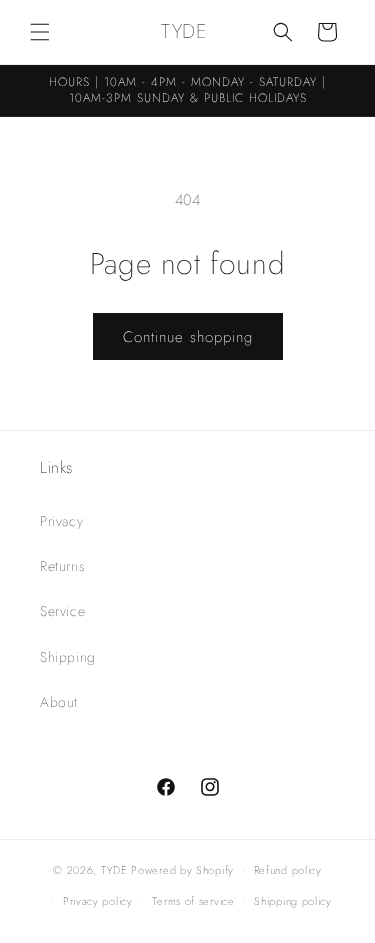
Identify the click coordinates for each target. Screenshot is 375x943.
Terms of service (193, 901)
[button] (40, 32)
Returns (62, 566)
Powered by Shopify (182, 870)
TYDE (114, 870)
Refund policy (288, 870)
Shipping (68, 657)
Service (62, 611)
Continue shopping (188, 337)
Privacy (61, 521)
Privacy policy (98, 901)
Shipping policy (293, 901)
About (59, 702)
